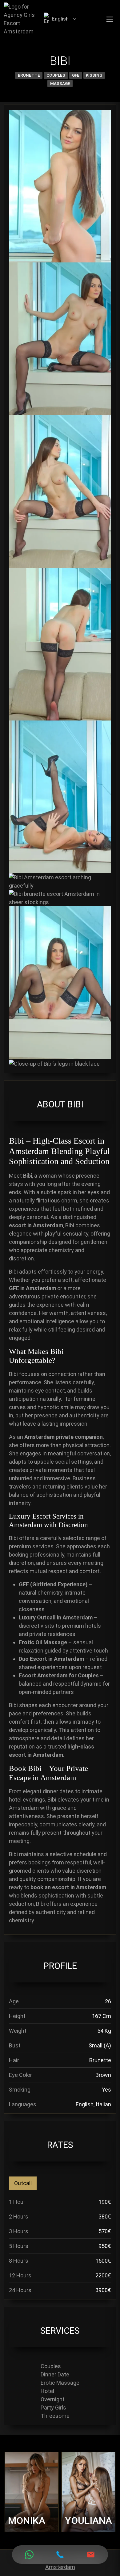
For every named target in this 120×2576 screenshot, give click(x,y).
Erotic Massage (60, 2383)
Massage (60, 83)
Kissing (94, 75)
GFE (76, 75)
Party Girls (53, 2408)
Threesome (55, 2416)
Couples (56, 75)
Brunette (29, 75)
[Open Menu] (110, 19)
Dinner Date (55, 2374)
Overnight (53, 2399)
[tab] (23, 2183)
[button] (75, 19)
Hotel (47, 2391)
